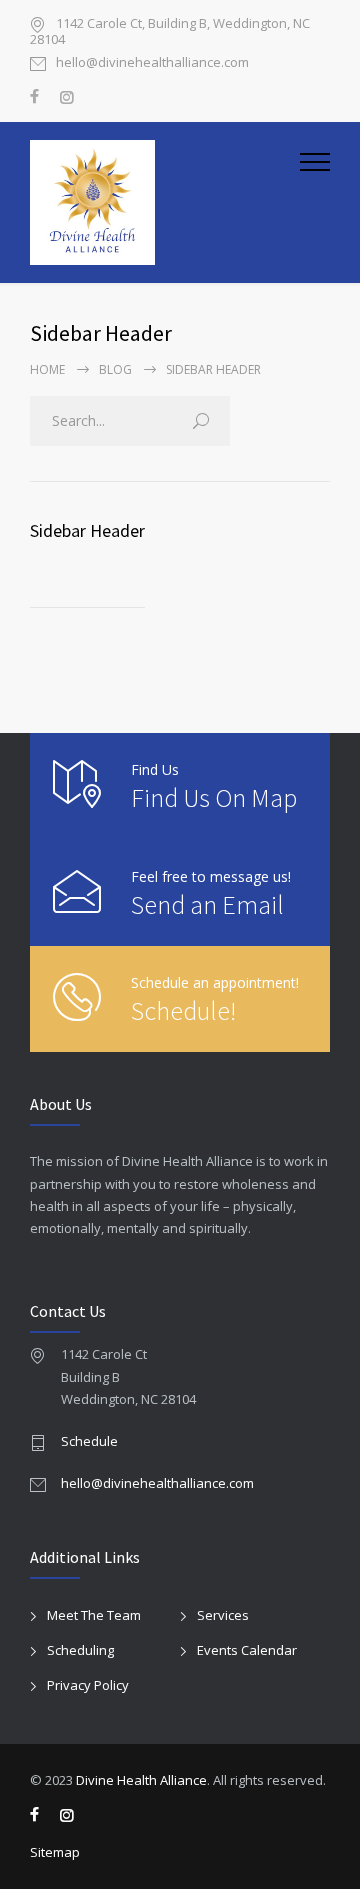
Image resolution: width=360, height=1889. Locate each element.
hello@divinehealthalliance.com (152, 63)
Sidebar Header (87, 530)
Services (223, 1615)
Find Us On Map (214, 797)
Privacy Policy (88, 1685)
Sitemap (55, 1852)
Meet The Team (94, 1615)
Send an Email (207, 904)
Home (47, 369)
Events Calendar (247, 1650)
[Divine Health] (165, 202)
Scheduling (80, 1650)
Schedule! (183, 1010)
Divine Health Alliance (141, 1780)
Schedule (89, 1441)
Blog (115, 369)
